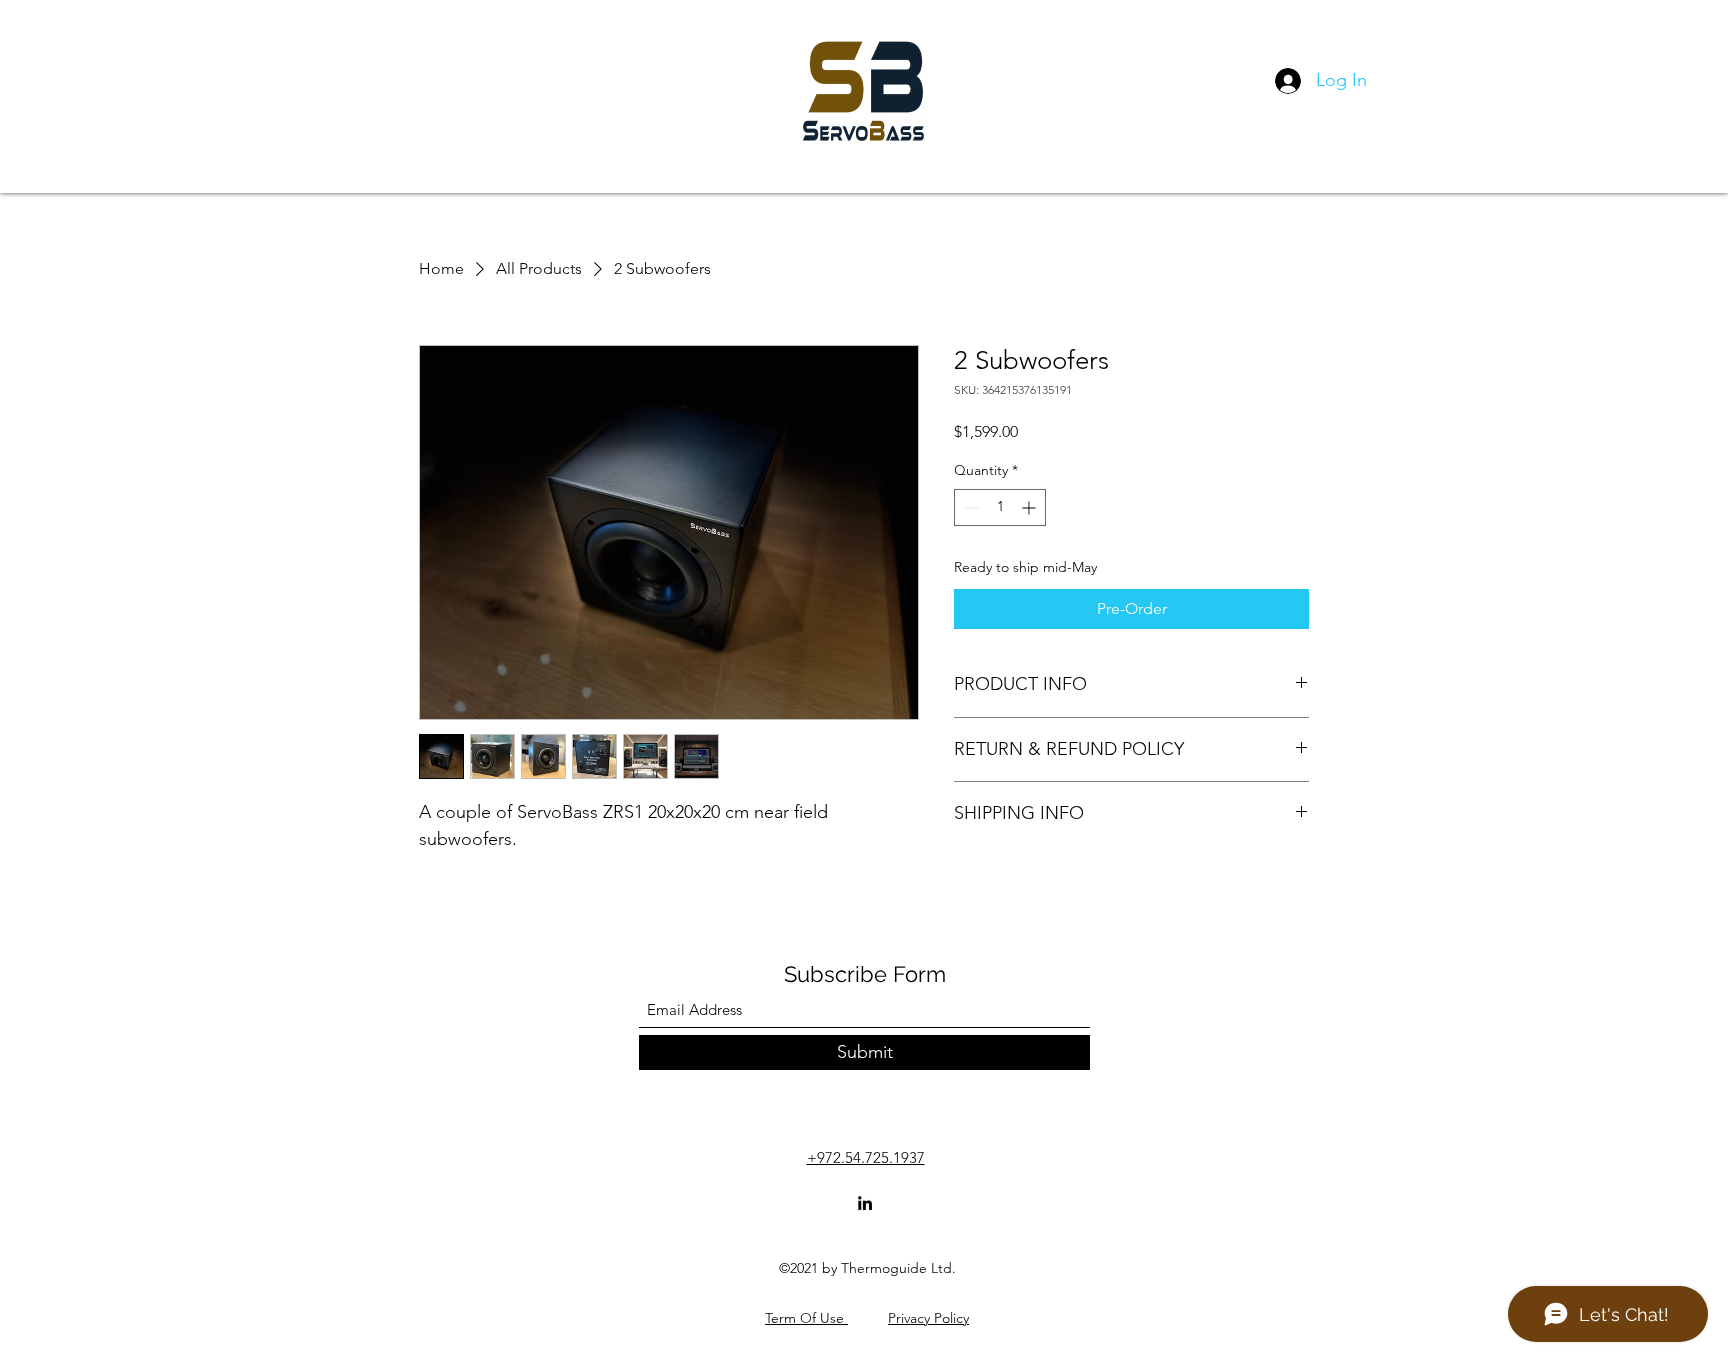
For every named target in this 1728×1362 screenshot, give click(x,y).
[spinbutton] (1000, 507)
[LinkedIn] (865, 1203)
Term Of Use (806, 1318)
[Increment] (1030, 507)
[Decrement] (969, 507)
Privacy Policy (928, 1318)
